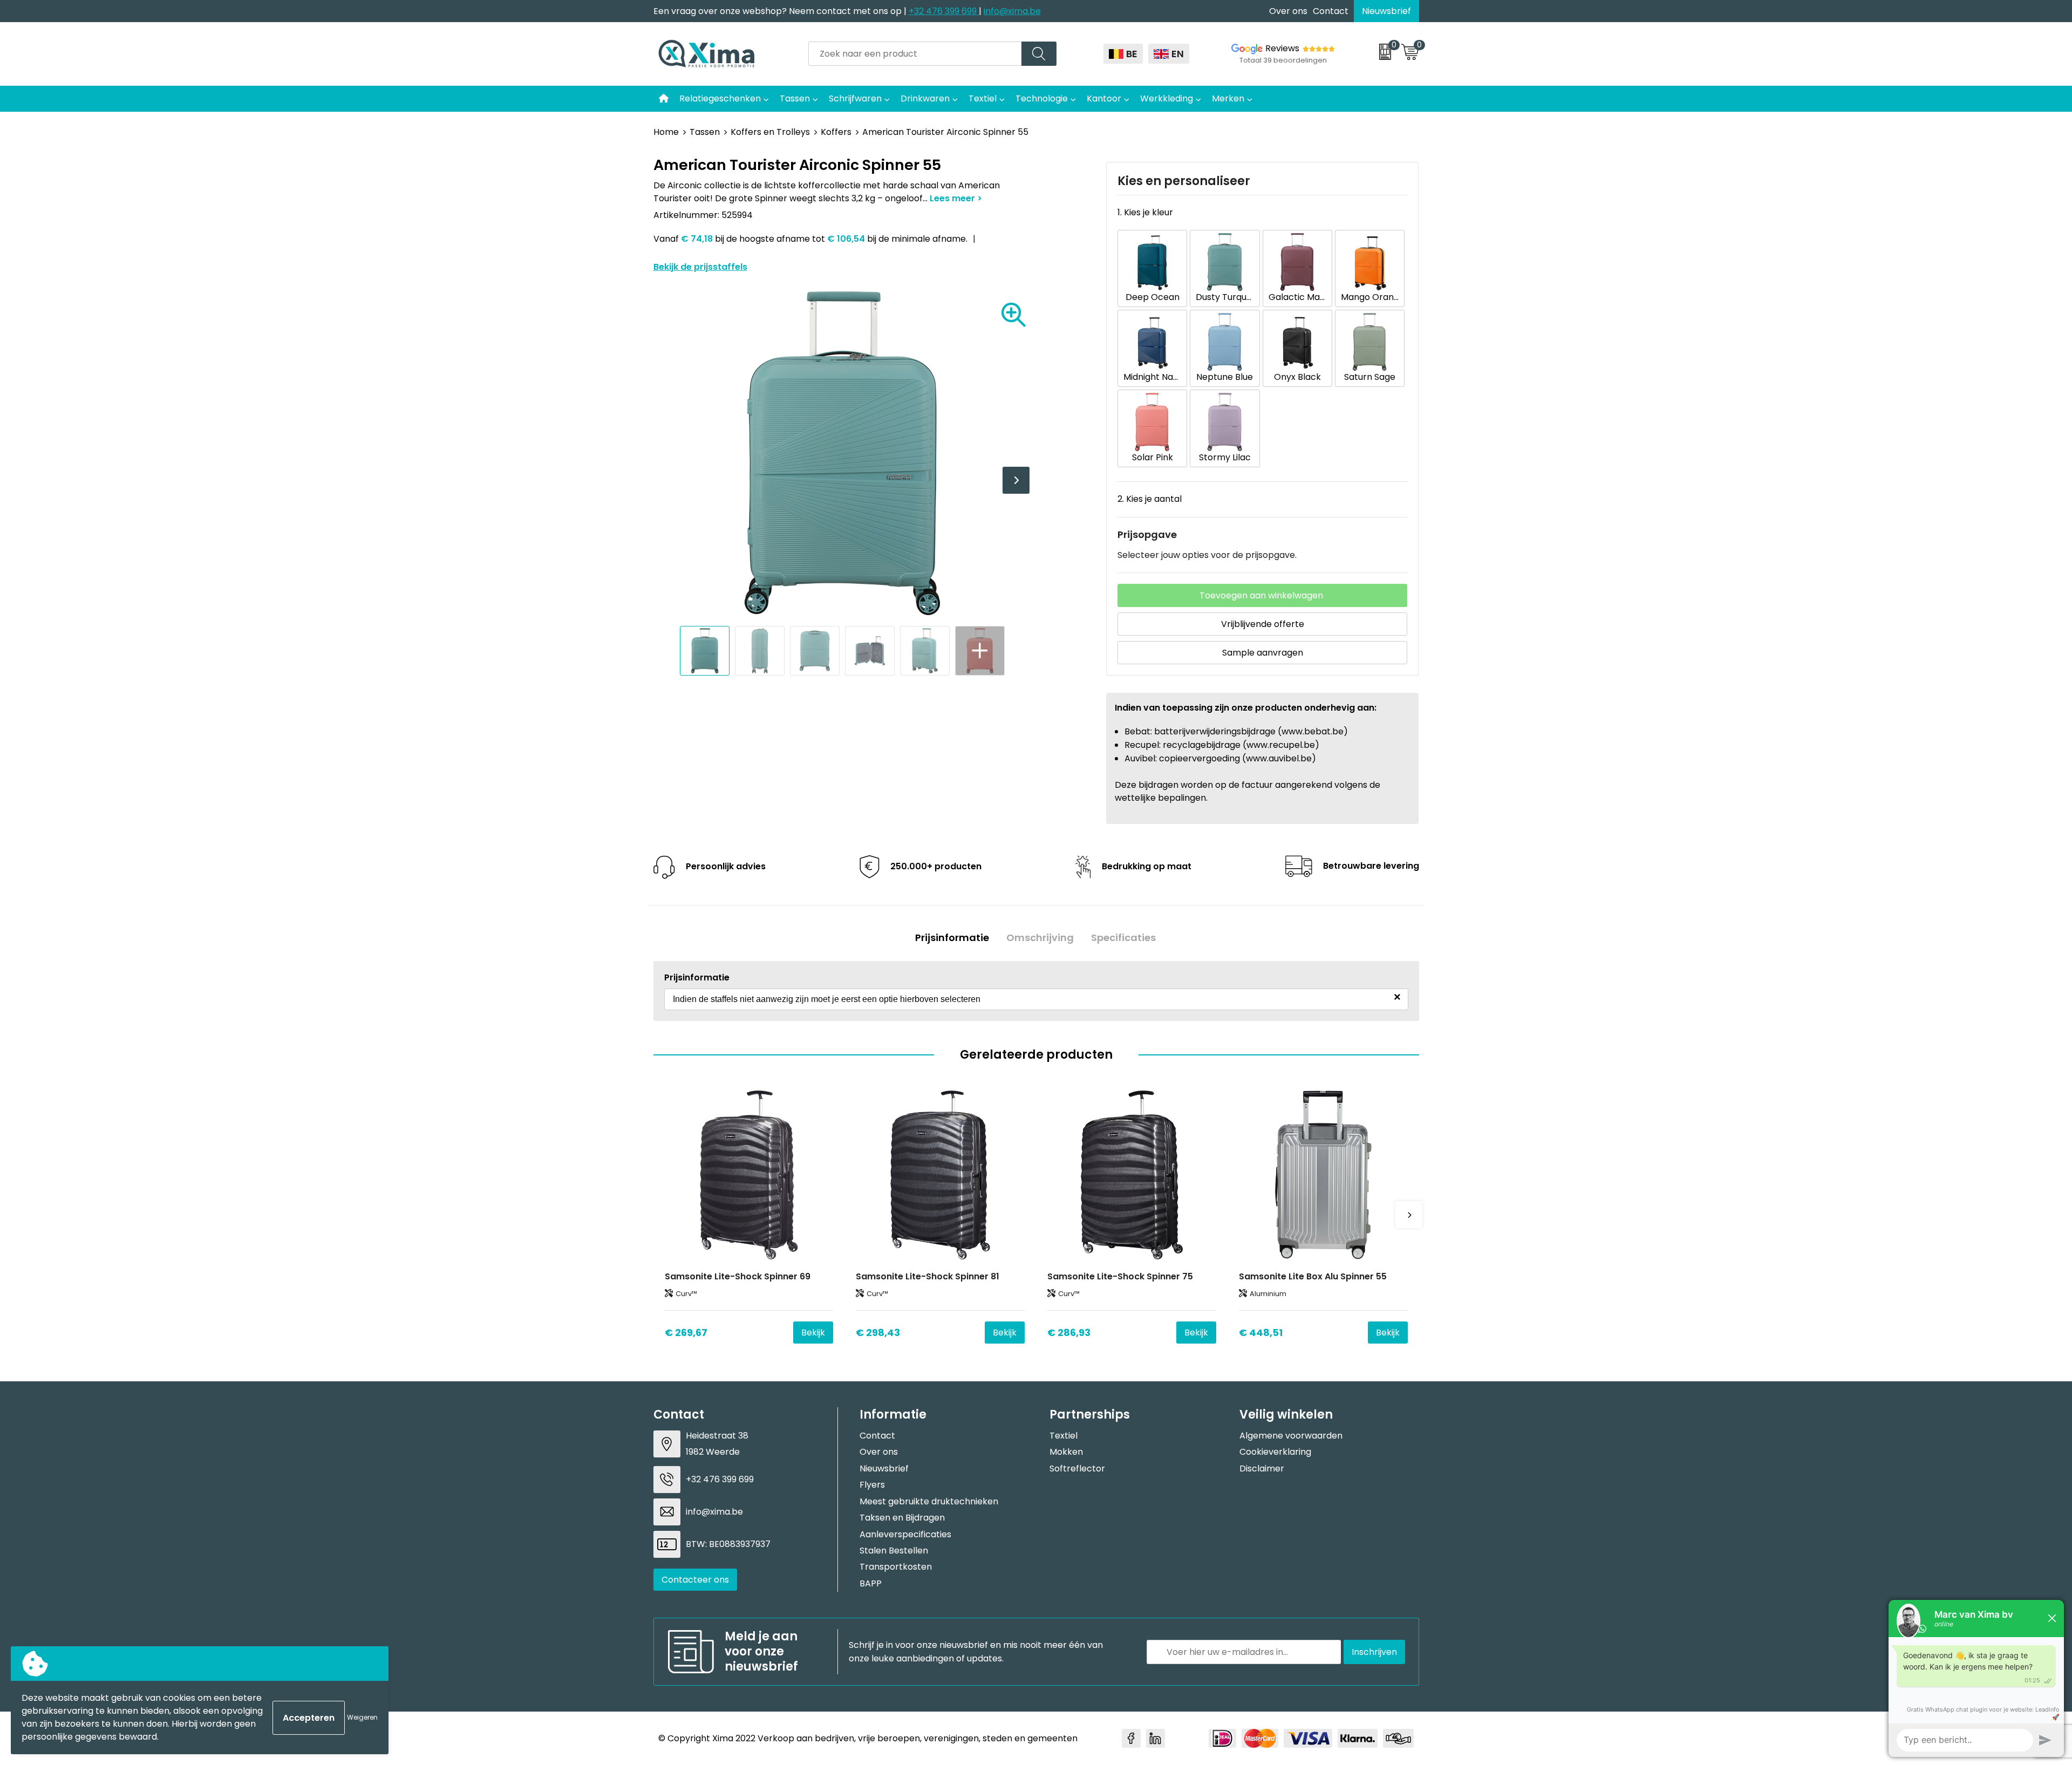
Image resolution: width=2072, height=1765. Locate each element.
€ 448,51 (1261, 1333)
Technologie (1042, 98)
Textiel (983, 98)
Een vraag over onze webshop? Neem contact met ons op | (781, 11)
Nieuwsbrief (1386, 11)
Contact (1331, 11)
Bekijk (813, 1333)
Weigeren (362, 1717)
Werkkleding (1167, 98)
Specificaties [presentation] (1123, 938)
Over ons (1288, 11)
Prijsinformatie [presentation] (952, 938)
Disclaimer (1262, 1468)
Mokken (1066, 1452)
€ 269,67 (686, 1333)
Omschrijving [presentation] (1040, 938)
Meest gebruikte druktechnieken (929, 1501)
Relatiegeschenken (720, 98)
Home (666, 132)
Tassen (795, 98)
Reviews (1282, 48)
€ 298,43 (878, 1333)
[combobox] (915, 54)
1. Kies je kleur (1145, 212)
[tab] (952, 938)
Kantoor (1104, 98)
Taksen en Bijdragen (902, 1518)
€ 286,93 (1069, 1333)
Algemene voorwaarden (1291, 1436)
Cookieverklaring (1275, 1452)
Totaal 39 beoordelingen (1283, 60)
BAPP (871, 1583)
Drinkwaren (925, 98)
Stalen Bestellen (894, 1551)
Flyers (872, 1485)
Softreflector (1077, 1468)
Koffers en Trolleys (770, 132)
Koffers (836, 132)
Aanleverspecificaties (905, 1534)
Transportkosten (896, 1567)
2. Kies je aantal (1150, 499)
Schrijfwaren (855, 98)
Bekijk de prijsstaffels (700, 267)
